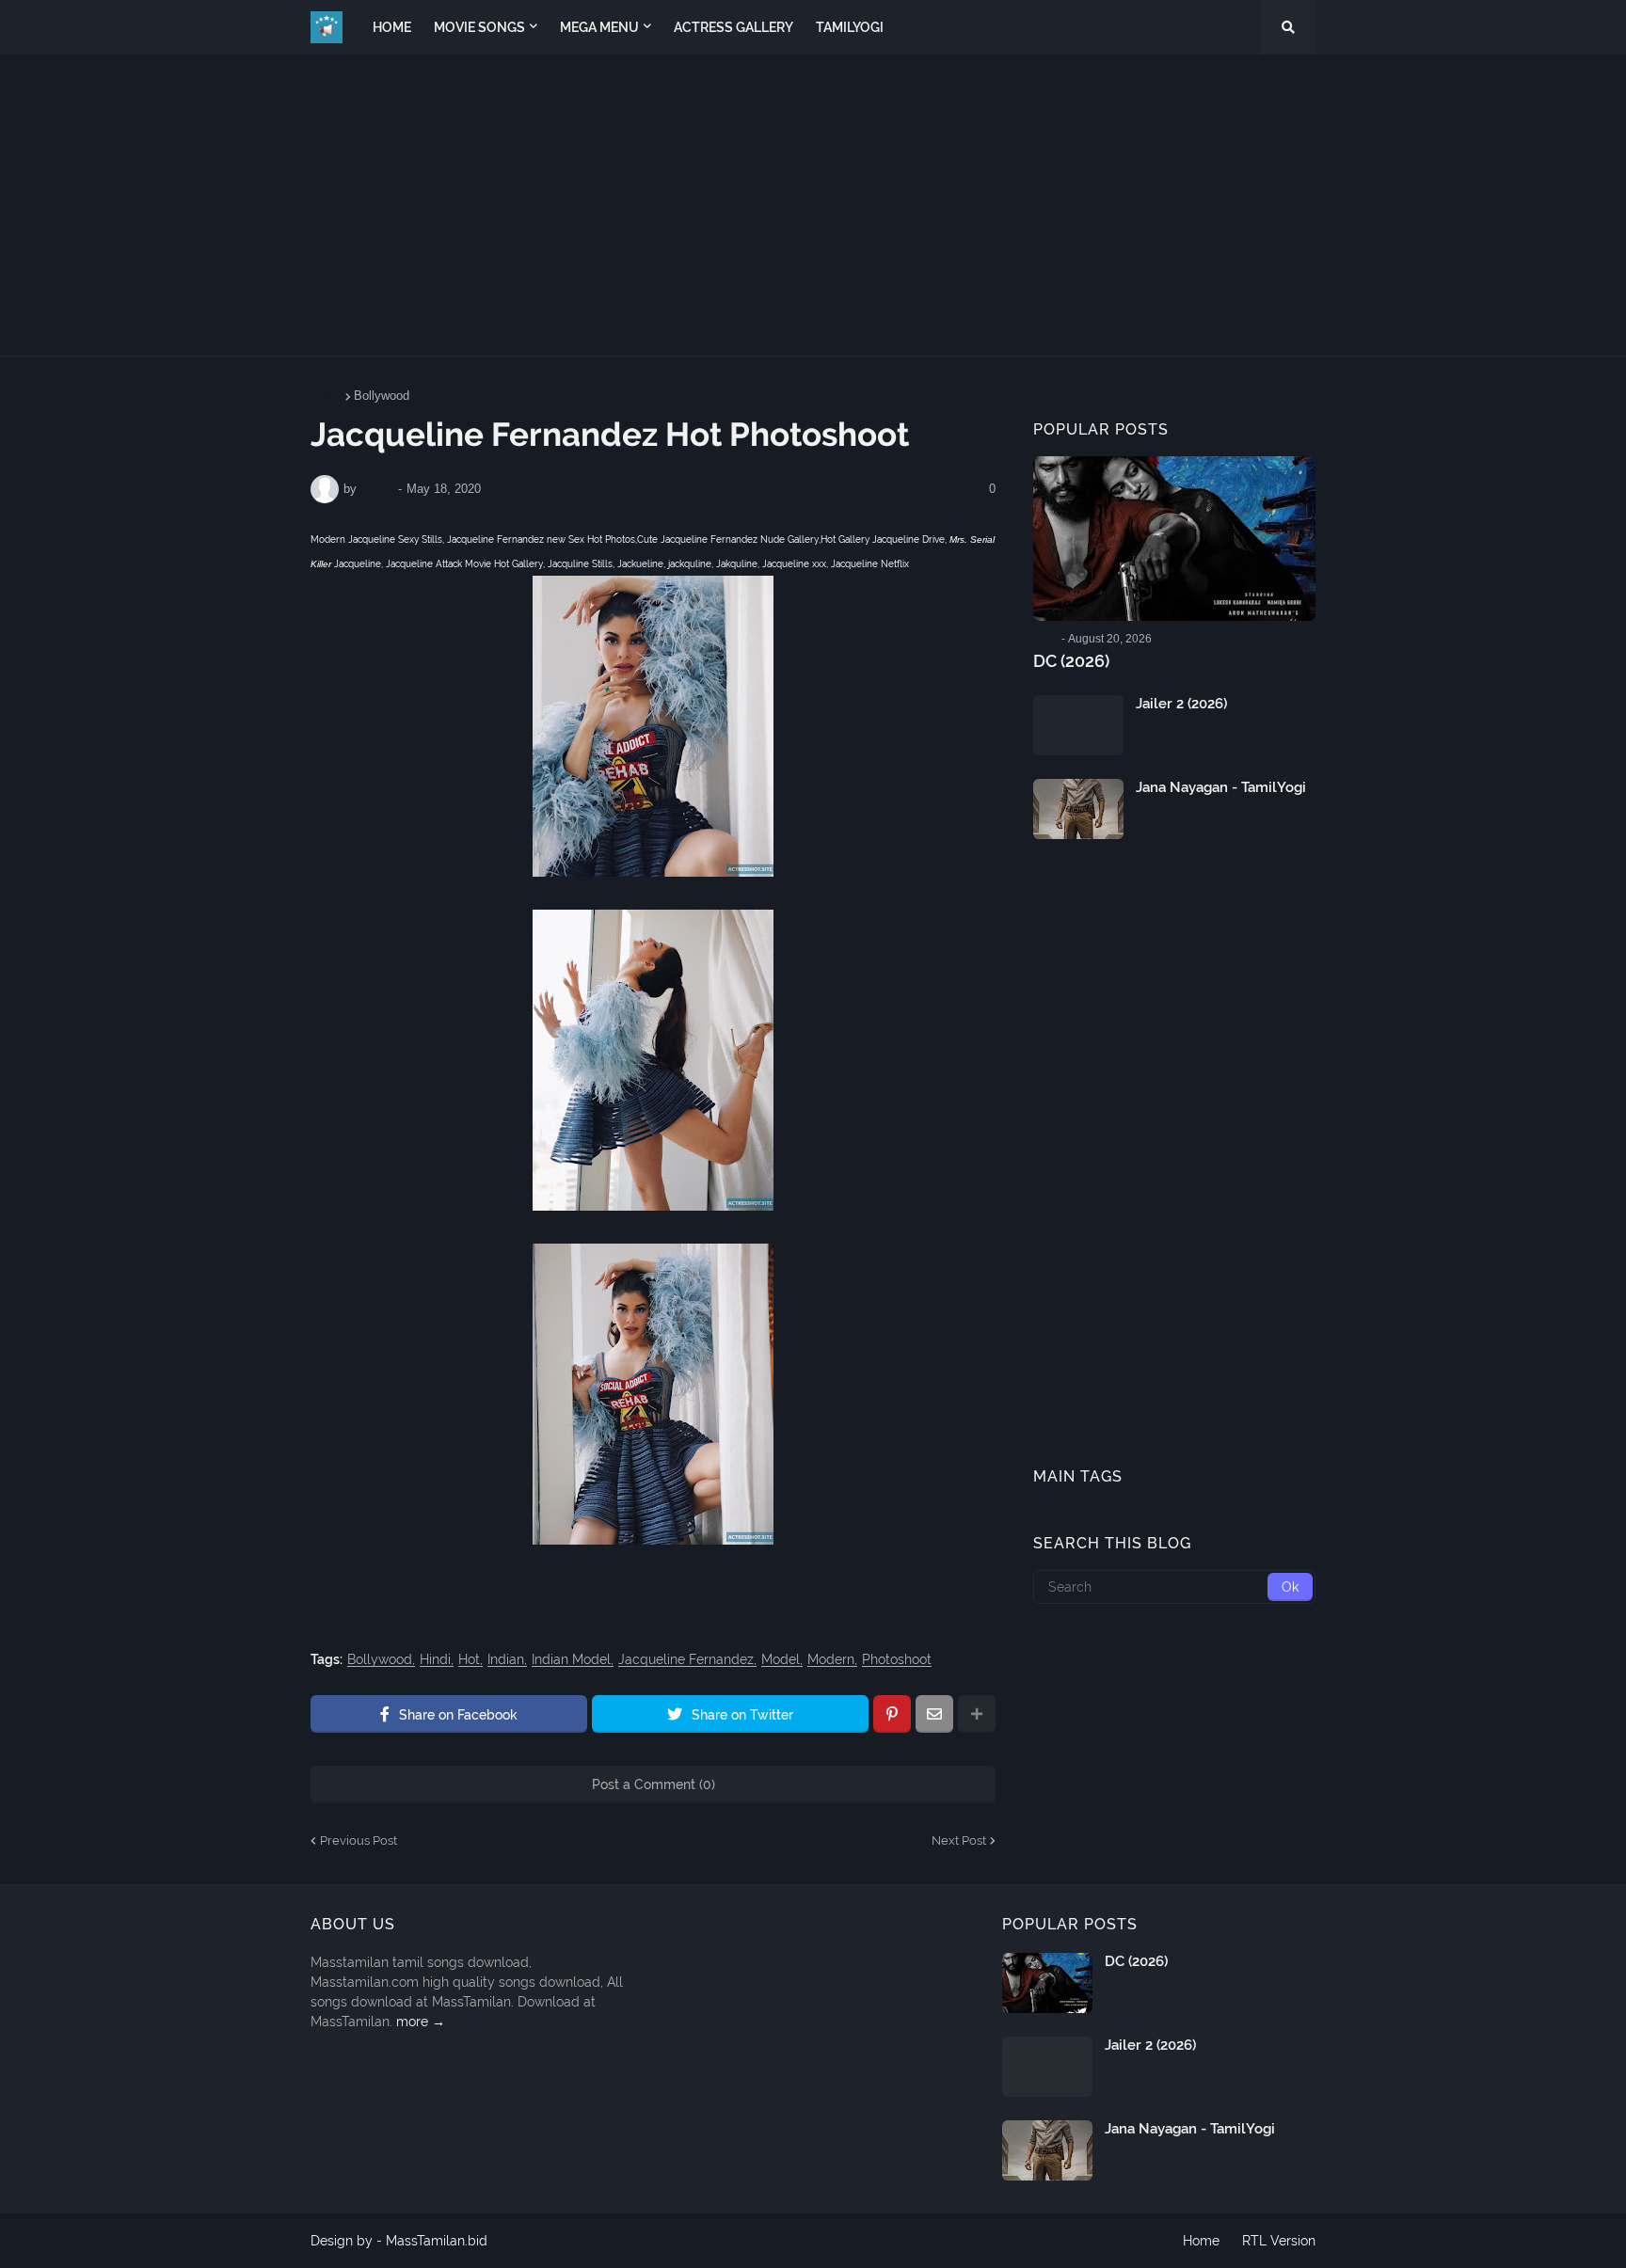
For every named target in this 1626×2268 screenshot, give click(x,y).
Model (781, 1660)
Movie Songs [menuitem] (479, 27)
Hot (469, 1660)
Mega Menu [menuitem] (599, 27)
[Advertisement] (813, 205)
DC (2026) (1071, 661)
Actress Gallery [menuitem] (733, 27)
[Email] (934, 1714)
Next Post (959, 1840)
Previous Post (359, 1840)
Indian (506, 1660)
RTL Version (1279, 2241)
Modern (831, 1660)
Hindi (435, 1660)
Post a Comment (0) (654, 1784)
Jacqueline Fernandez (686, 1660)
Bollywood (382, 396)
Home (327, 396)
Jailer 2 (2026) (1181, 704)
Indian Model (571, 1660)
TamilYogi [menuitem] (850, 27)
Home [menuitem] (392, 27)
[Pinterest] (892, 1714)
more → (421, 2022)
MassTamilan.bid (437, 2241)
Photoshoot (897, 1660)
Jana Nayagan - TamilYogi (1221, 787)
